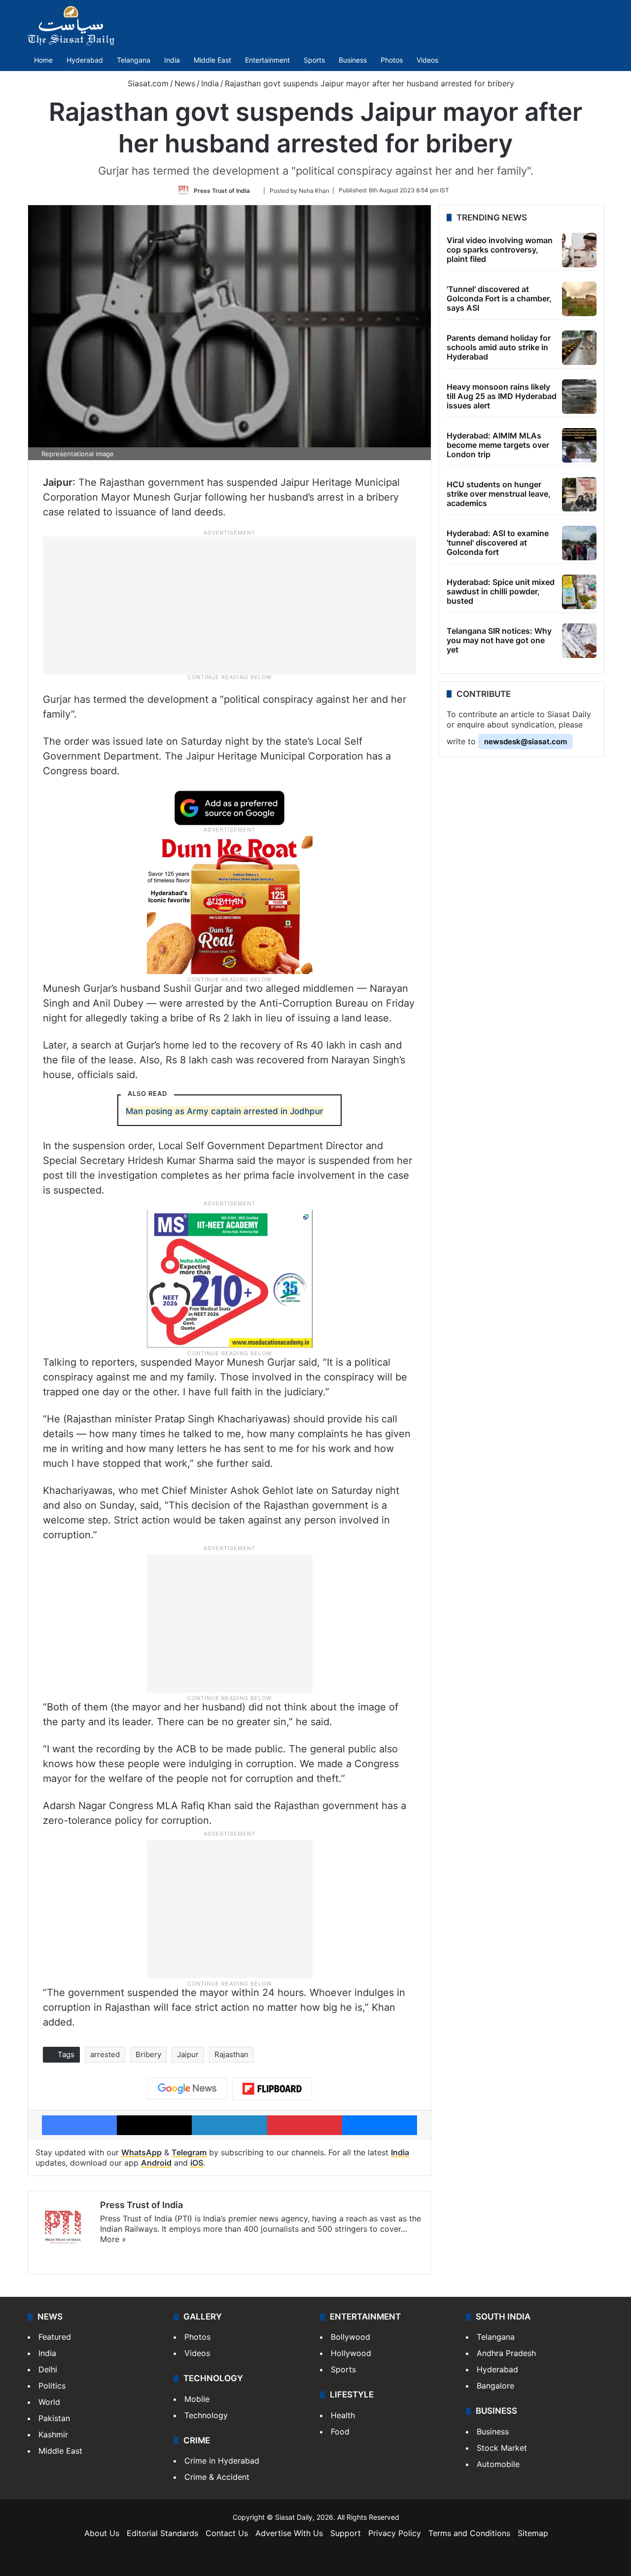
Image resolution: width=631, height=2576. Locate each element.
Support (346, 2533)
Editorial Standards (162, 2533)
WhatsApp (141, 2152)
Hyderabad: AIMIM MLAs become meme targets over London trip (498, 445)
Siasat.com (147, 83)
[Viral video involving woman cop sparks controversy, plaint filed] (579, 250)
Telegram (189, 2152)
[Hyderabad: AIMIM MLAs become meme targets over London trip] (579, 445)
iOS (197, 2163)
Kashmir (53, 2434)
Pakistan (54, 2418)
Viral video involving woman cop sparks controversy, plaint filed (500, 250)
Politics (52, 2386)
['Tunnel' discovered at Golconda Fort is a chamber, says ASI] (579, 299)
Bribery (148, 2054)
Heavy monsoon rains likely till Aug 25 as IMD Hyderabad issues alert (502, 396)
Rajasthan (231, 2054)
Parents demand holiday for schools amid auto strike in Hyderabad (499, 347)
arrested (105, 2054)
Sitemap (533, 2533)
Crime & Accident (217, 2477)
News (185, 83)
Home (43, 60)
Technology (206, 2415)
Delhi (48, 2369)
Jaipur (188, 2054)
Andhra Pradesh (506, 2353)
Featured (55, 2337)
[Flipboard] (272, 2089)
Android (156, 2163)
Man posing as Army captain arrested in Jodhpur (225, 1111)
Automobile (498, 2464)
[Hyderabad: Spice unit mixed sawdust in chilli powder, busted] (579, 592)
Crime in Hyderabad (222, 2461)
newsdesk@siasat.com (526, 742)
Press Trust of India (222, 190)
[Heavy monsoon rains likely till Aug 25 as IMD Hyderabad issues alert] (579, 397)
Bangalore (495, 2386)
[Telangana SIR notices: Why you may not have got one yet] (579, 641)
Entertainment (267, 60)
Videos (427, 60)
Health (343, 2415)
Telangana (134, 60)
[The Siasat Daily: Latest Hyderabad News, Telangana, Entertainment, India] (71, 26)
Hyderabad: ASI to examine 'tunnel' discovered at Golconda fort (498, 543)
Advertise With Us (289, 2533)
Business (353, 60)
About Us (102, 2533)
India (172, 60)
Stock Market (502, 2448)
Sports (314, 60)
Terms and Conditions (469, 2533)
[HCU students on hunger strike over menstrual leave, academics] (579, 494)
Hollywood (351, 2353)
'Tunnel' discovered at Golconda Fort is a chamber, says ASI (499, 298)
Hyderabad (85, 60)
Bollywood (351, 2337)
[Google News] (187, 2089)
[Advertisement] (230, 605)
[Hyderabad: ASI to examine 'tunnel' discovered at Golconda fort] (579, 543)
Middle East (212, 60)
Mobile (197, 2399)
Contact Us (227, 2533)
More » (113, 2239)
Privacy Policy (395, 2533)
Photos (392, 60)
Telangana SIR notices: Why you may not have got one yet (499, 640)
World (49, 2402)
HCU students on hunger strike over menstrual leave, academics (499, 494)
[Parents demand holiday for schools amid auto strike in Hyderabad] (579, 348)
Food (340, 2431)
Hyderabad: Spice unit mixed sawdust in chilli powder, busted (501, 591)
